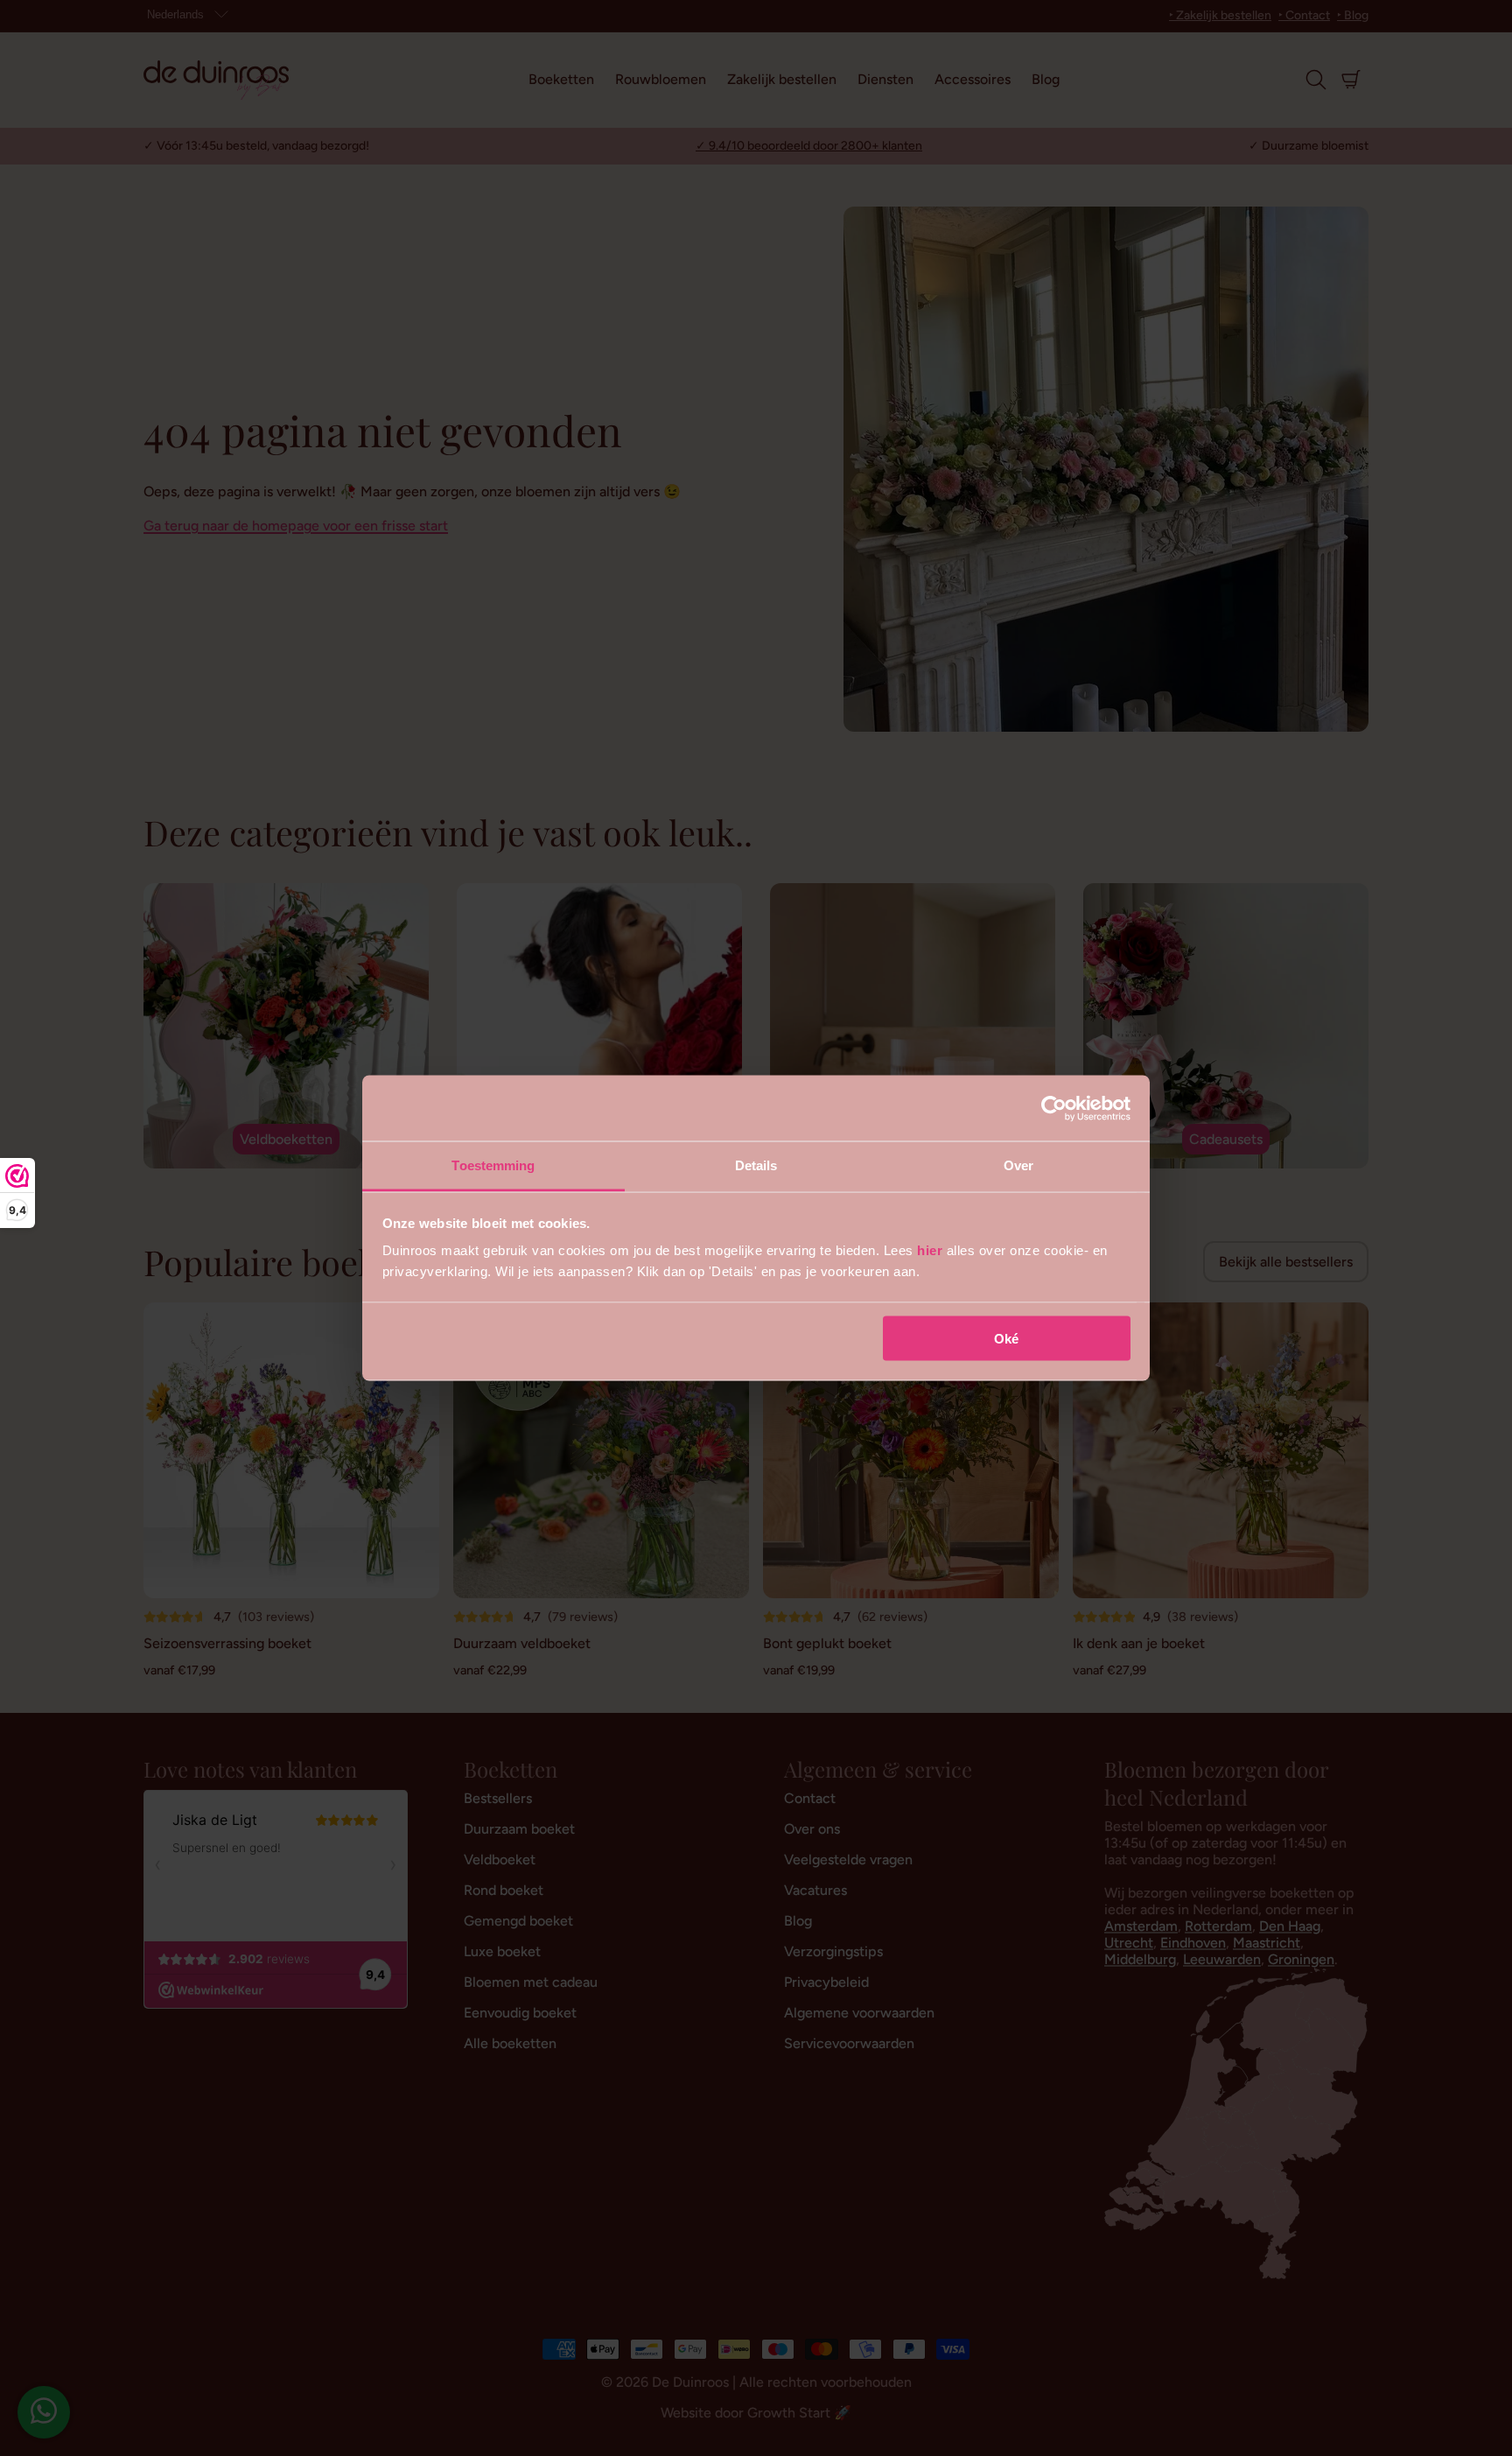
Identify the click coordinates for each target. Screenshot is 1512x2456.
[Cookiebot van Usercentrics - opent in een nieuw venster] (1054, 1108)
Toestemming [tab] (493, 1165)
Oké (1006, 1338)
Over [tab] (1018, 1165)
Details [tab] (756, 1165)
